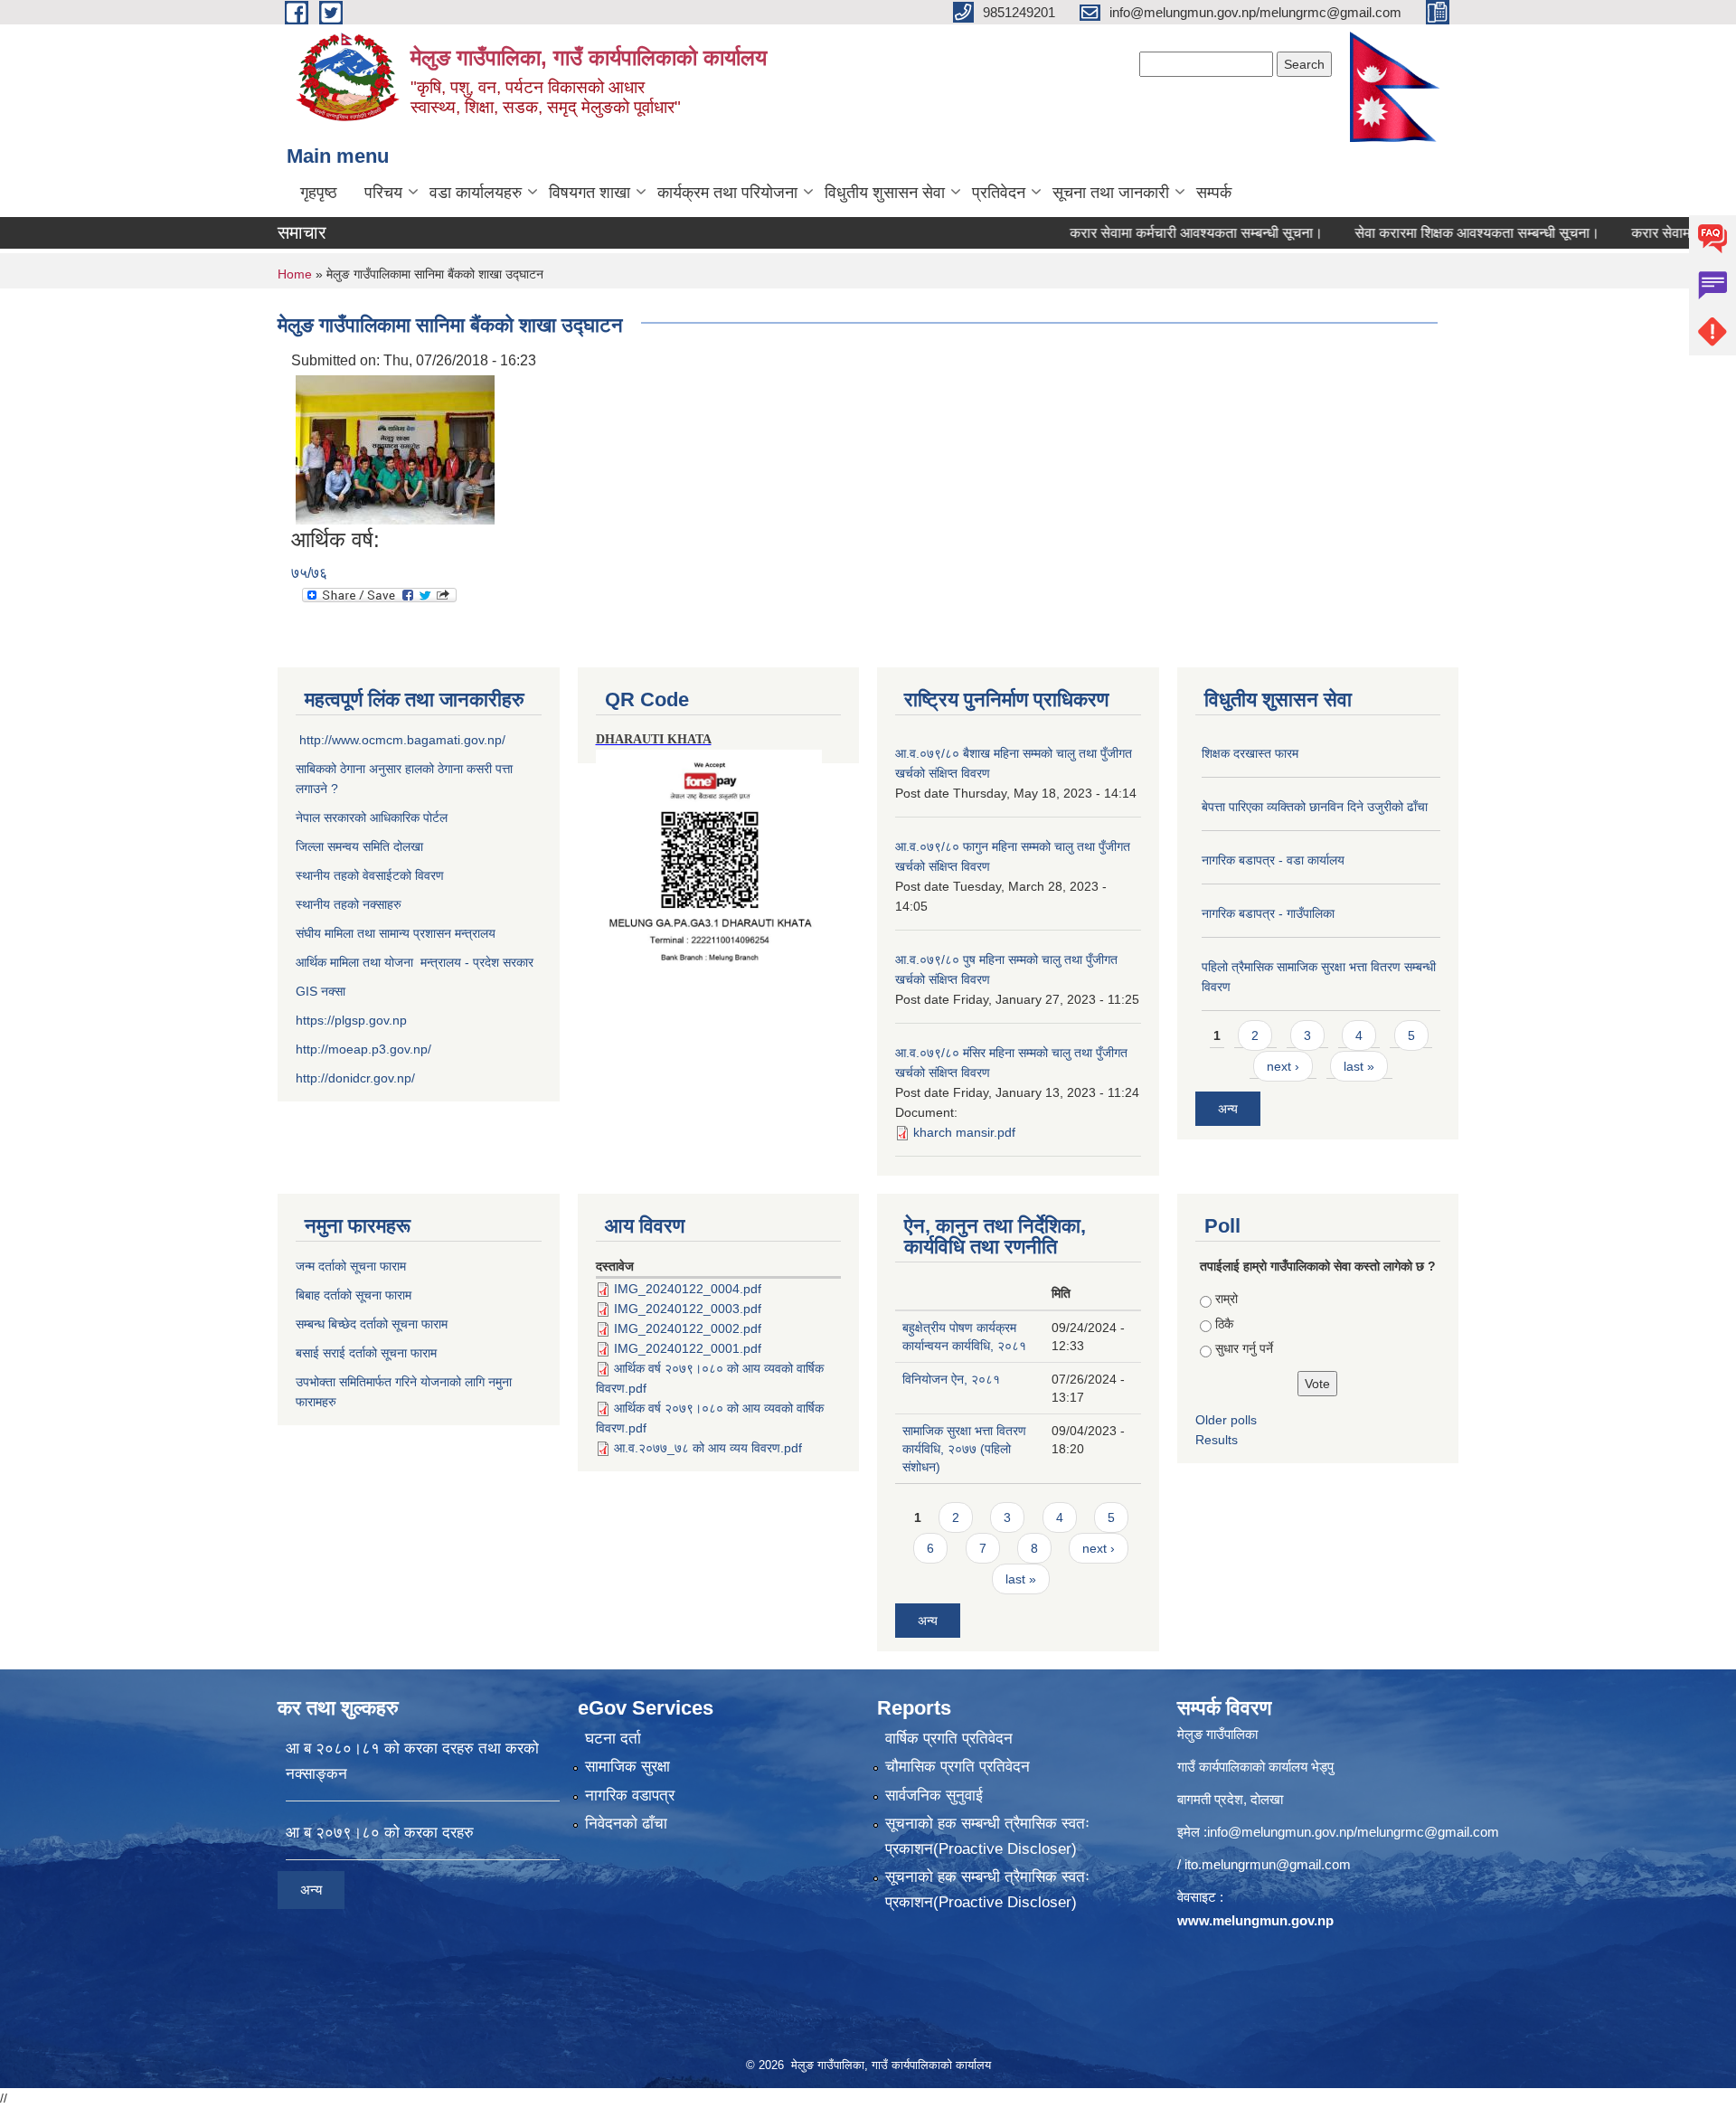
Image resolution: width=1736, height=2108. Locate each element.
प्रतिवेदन (999, 193)
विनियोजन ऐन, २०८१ (951, 1379)
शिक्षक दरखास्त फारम (1250, 753)
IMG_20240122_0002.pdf (688, 1328)
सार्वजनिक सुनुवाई (934, 1796)
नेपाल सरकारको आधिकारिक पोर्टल (372, 818)
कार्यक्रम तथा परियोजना (727, 193)
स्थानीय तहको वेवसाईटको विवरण (370, 875)
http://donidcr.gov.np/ (355, 1078)
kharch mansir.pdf (964, 1132)
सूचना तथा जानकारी (1111, 193)
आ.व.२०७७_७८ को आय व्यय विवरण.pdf (708, 1448)
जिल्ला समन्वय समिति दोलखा (359, 846)
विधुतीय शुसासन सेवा (885, 193)
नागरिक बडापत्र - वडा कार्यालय (1273, 860)
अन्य (1228, 1109)
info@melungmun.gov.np (1280, 1832)
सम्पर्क (1214, 193)
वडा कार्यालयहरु (476, 193)
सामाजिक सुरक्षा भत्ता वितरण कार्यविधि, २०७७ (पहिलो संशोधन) (964, 1449)
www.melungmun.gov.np (1255, 1920)
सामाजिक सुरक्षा (627, 1767)
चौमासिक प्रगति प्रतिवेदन (958, 1767)
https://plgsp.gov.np (351, 1020)
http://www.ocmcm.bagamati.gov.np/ (402, 740)
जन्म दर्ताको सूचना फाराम (351, 1266)
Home (295, 274)
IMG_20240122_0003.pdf (688, 1309)
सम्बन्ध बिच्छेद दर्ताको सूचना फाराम (372, 1324)
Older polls (1226, 1420)
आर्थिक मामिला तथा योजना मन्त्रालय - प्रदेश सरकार (415, 962)
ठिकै (1224, 1324)
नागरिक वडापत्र (630, 1796)
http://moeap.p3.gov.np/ (363, 1049)
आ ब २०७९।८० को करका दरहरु (380, 1833)
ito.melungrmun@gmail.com (1268, 1864)
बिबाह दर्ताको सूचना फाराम (354, 1295)
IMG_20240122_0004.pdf (688, 1289)
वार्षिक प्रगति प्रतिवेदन (949, 1739)
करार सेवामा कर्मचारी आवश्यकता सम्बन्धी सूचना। (1149, 233)
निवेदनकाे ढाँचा (626, 1824)
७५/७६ (309, 573)
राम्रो (1227, 1299)
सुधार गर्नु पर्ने (1244, 1348)
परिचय (383, 193)
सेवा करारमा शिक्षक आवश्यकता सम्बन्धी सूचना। (1430, 233)
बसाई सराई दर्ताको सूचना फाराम (366, 1353)
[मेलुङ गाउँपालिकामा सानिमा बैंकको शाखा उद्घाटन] (395, 449)
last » (1359, 1066)
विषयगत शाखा (590, 193)
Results (1217, 1440)
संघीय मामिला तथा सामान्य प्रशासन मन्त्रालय (396, 933)
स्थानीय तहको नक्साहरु (349, 904)
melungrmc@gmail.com (1428, 1832)
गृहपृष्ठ (319, 193)
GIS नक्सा (322, 991)
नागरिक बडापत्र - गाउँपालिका (1268, 913)
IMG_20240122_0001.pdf (688, 1348)
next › (1283, 1066)
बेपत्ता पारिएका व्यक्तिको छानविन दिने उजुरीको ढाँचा (1315, 807)
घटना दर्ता (613, 1739)
